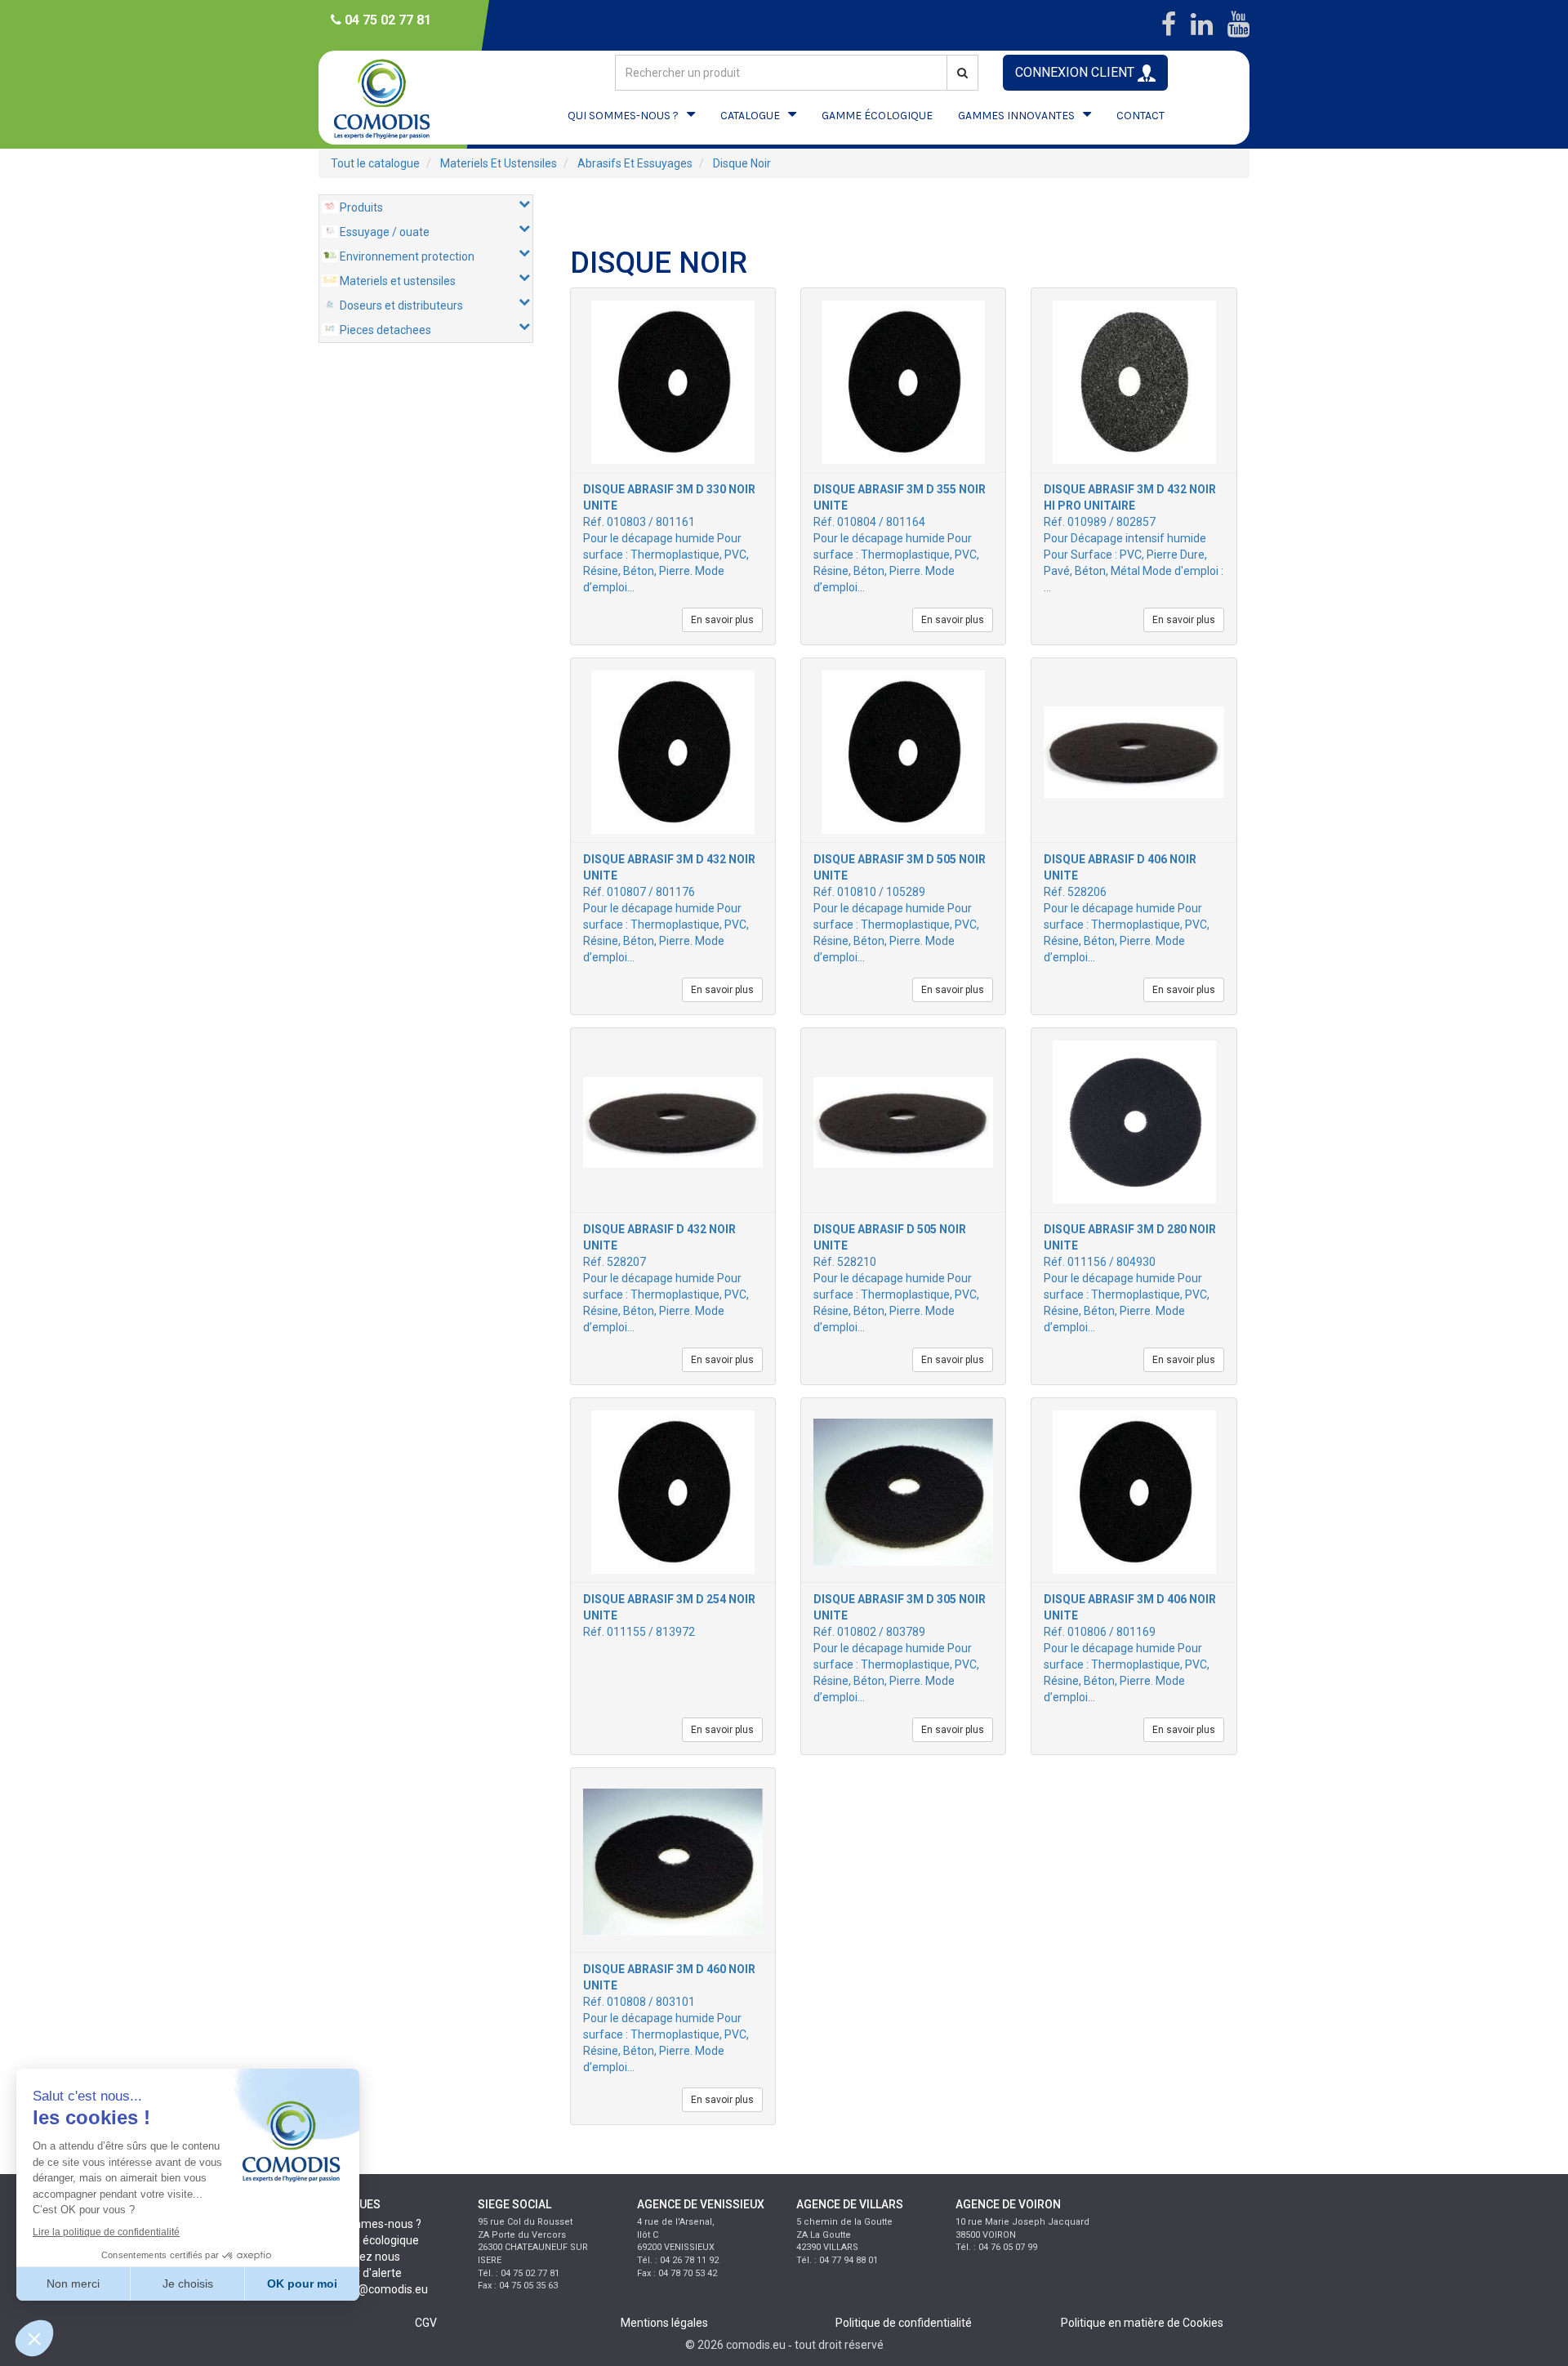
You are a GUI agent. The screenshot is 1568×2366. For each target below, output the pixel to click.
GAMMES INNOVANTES (1016, 116)
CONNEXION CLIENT (1076, 72)
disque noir (742, 163)
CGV (426, 2323)
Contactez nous (359, 2257)
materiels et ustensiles (499, 163)
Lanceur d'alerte (360, 2273)
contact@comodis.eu (373, 2289)
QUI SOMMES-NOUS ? (623, 116)
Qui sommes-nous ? (370, 2224)
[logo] (396, 98)
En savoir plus (722, 620)
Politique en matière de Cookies (1142, 2323)
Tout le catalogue (375, 163)
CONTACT (1140, 116)
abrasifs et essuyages (635, 163)
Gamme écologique (369, 2240)
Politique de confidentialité (904, 2323)
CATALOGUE (750, 116)
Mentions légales (664, 2323)
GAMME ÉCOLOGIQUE (877, 116)
